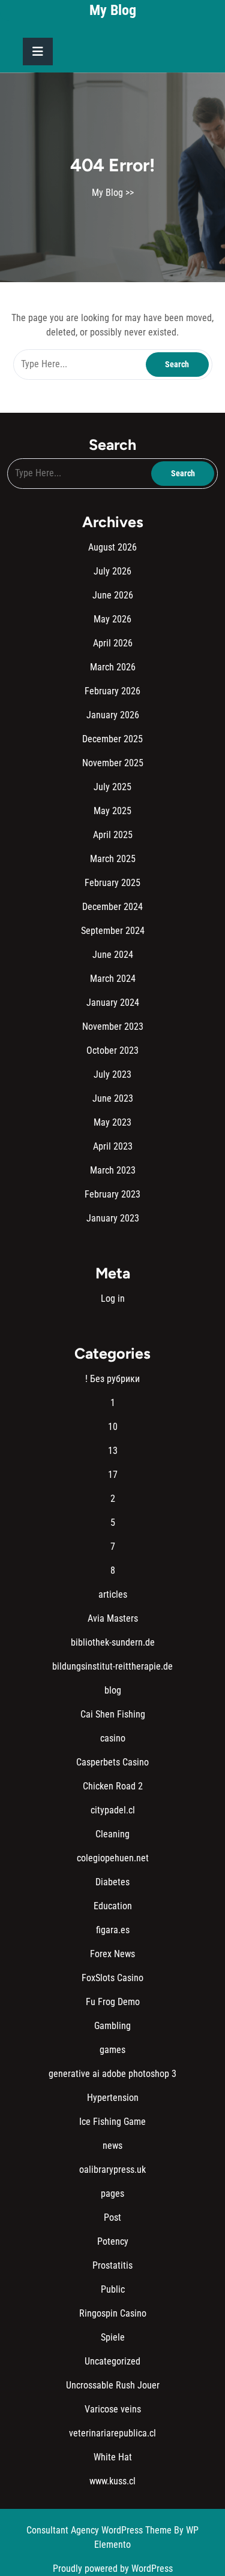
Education (113, 1906)
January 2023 (113, 1218)
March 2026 (113, 667)
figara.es (113, 1930)
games (112, 2050)
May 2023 (112, 1122)
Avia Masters (113, 1618)
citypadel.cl (113, 1810)
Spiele (113, 2337)
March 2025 (113, 859)
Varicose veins (113, 2409)
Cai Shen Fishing (113, 1714)
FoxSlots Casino (112, 1978)
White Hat (113, 2457)
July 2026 (112, 571)
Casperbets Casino (112, 1762)
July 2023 (112, 1074)
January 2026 (113, 715)
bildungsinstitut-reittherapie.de (112, 1666)
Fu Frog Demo (113, 2002)
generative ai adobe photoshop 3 (112, 2074)
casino (113, 1738)
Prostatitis (112, 2265)
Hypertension (113, 2098)
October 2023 (112, 1050)
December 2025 (112, 739)
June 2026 (113, 595)
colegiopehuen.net (113, 1858)
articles (113, 1594)
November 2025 (113, 763)
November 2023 (113, 1027)
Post (112, 2217)
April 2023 (113, 1146)
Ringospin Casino (113, 2313)
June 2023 (113, 1098)
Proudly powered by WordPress (113, 2569)
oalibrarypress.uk (112, 2170)
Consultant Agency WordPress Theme (100, 2530)
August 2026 (112, 547)
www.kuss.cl (112, 2481)
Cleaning (112, 1834)
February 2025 (112, 883)
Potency (113, 2241)
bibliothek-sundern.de (113, 1642)
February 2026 (112, 691)
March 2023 (113, 1170)
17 (113, 1475)
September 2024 (113, 931)
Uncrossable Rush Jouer (113, 2385)
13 (113, 1451)
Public (113, 2289)
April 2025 (113, 835)
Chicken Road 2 (113, 1786)
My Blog (113, 10)
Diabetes (112, 1882)
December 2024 (112, 907)
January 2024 (113, 1003)
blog (113, 1690)
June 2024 (113, 955)
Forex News (112, 1954)
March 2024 (113, 979)
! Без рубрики (112, 1379)
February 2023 (112, 1194)
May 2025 (112, 811)
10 (113, 1427)
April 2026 (113, 643)
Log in (113, 1298)
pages (112, 2193)
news (112, 2146)
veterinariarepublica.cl (112, 2433)
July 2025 (112, 787)
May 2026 (112, 619)
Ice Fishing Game (112, 2122)
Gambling (112, 2026)
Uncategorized (112, 2361)
